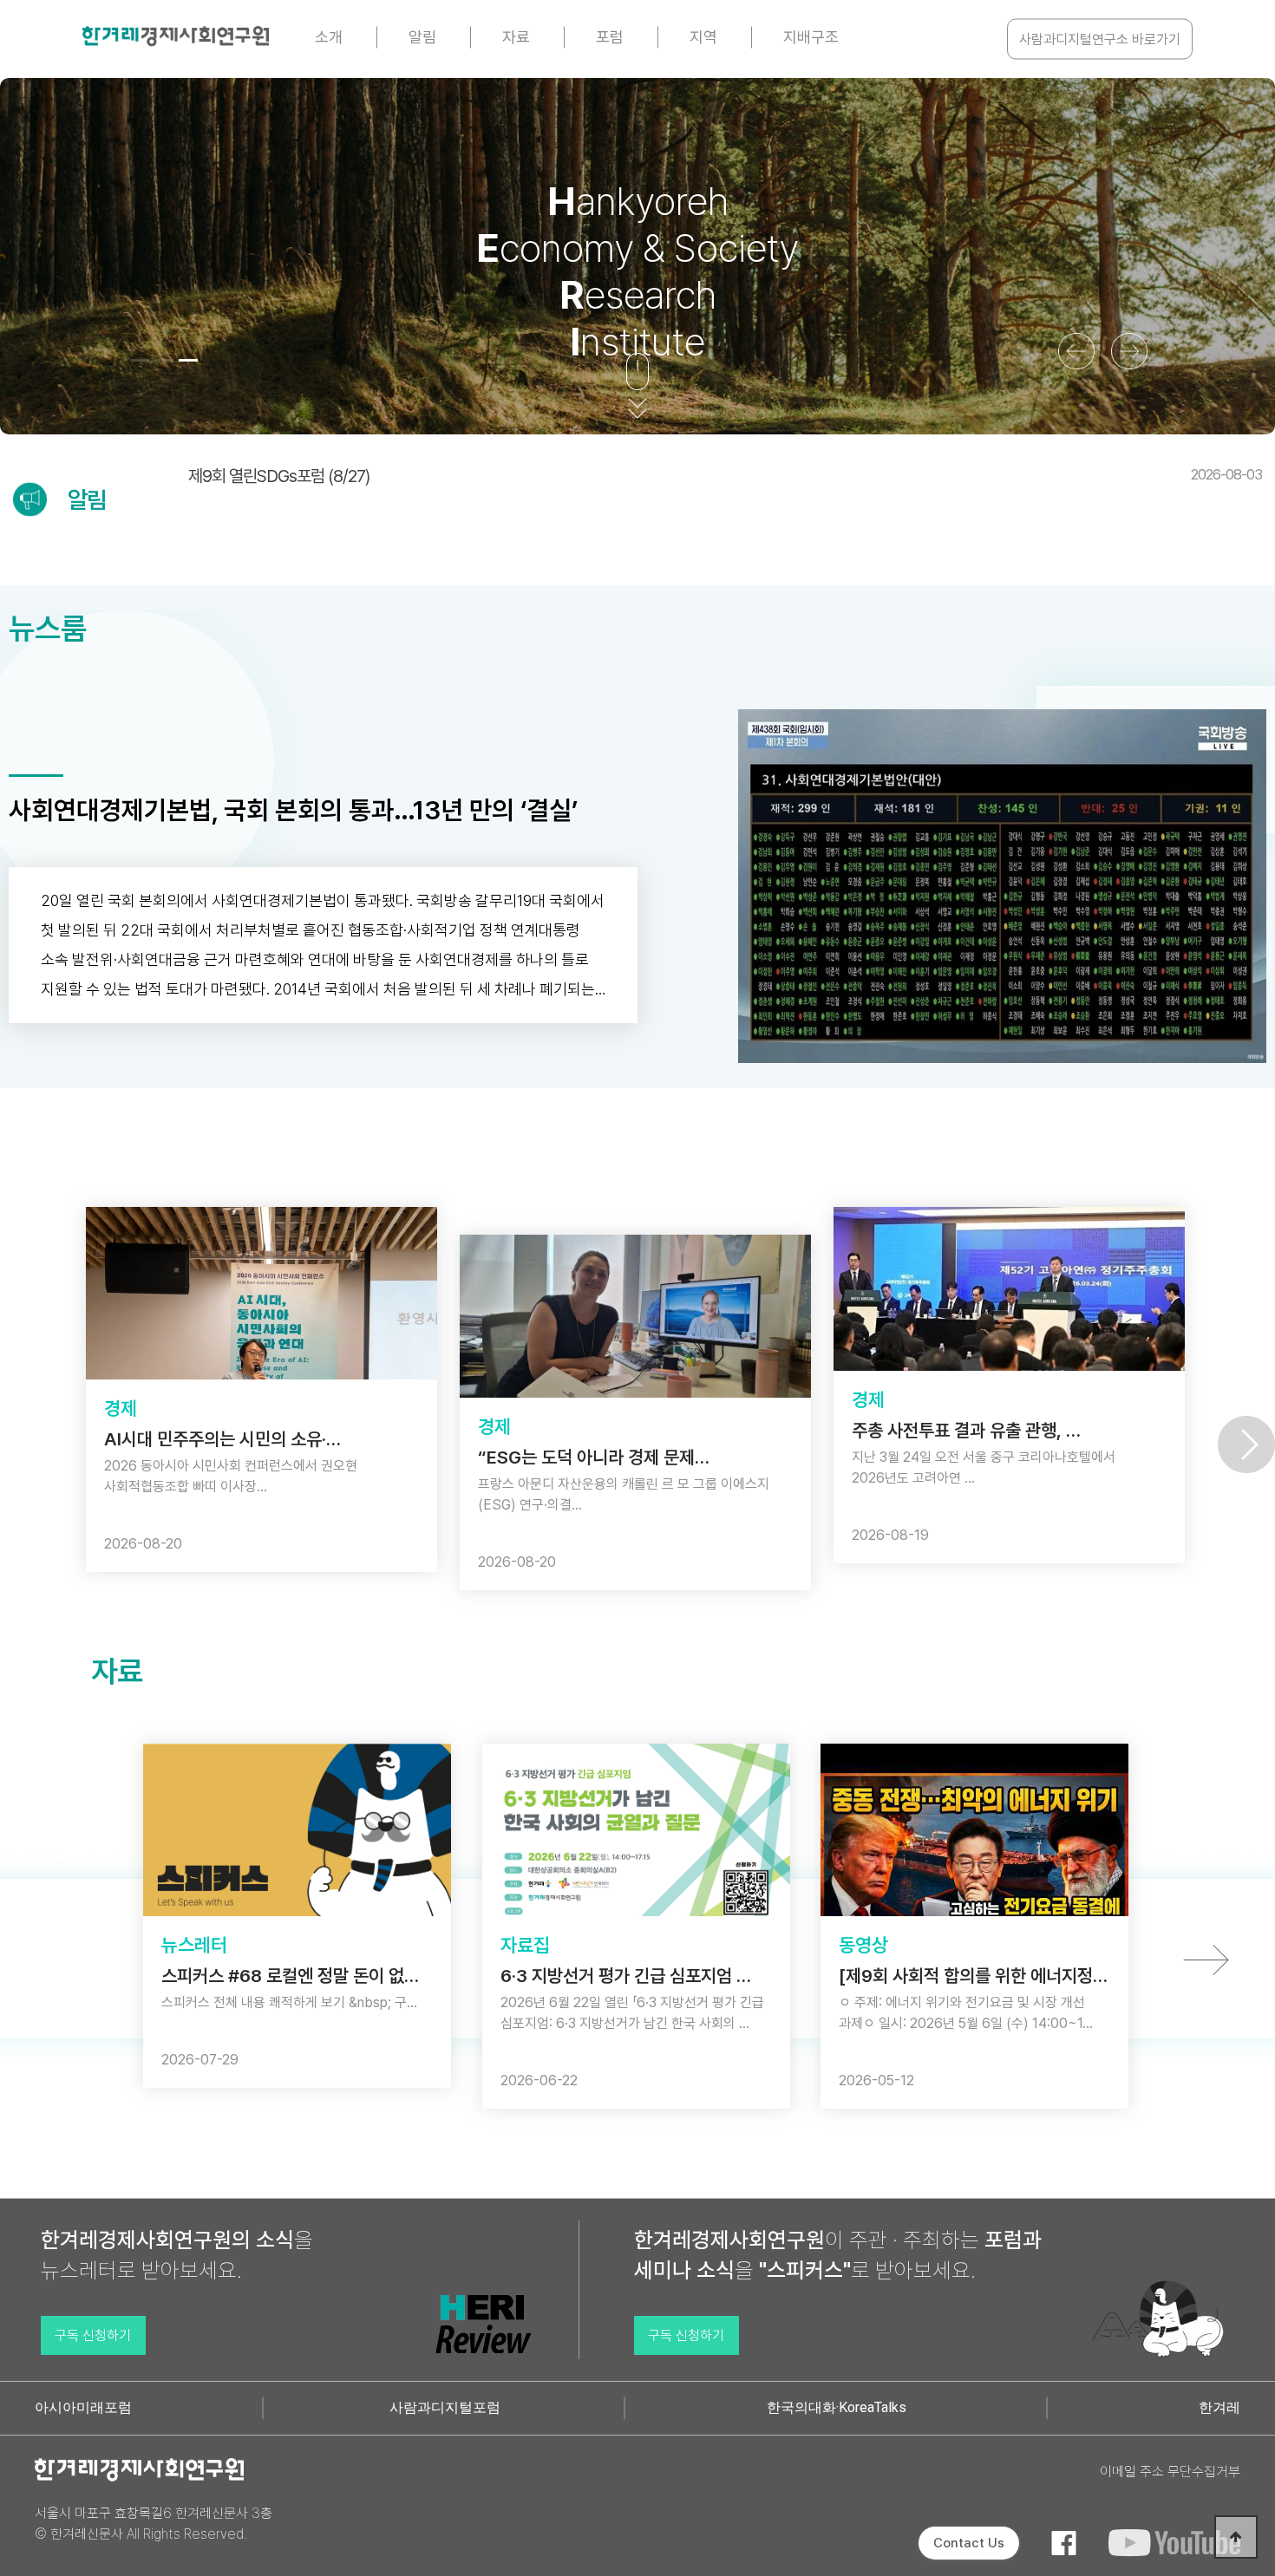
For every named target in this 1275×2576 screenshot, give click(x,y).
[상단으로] (1236, 2537)
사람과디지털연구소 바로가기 (1100, 39)
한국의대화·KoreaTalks (837, 2407)
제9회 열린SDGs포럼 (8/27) (725, 476)
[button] (140, 360)
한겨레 (1219, 2407)
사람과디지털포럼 (445, 2407)
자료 (516, 37)
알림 (422, 37)
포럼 (610, 37)
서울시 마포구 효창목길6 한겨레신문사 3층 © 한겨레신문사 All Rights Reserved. (154, 2524)
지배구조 (811, 37)
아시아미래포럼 (83, 2407)
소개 (329, 37)
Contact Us (969, 2543)
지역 (703, 37)
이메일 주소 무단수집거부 (1170, 2472)
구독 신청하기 (93, 2335)
